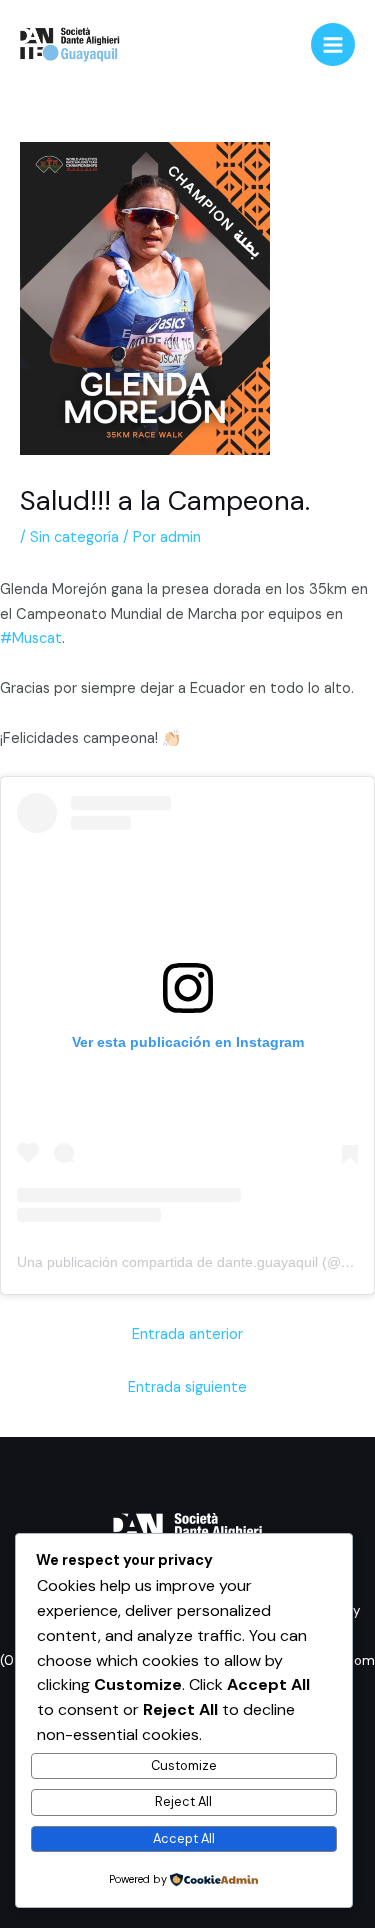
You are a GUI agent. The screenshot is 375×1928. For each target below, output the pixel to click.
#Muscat (31, 638)
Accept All (184, 1838)
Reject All (183, 1801)
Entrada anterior (187, 1334)
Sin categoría (74, 537)
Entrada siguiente (187, 1387)
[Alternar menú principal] (333, 45)
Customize (184, 1765)
